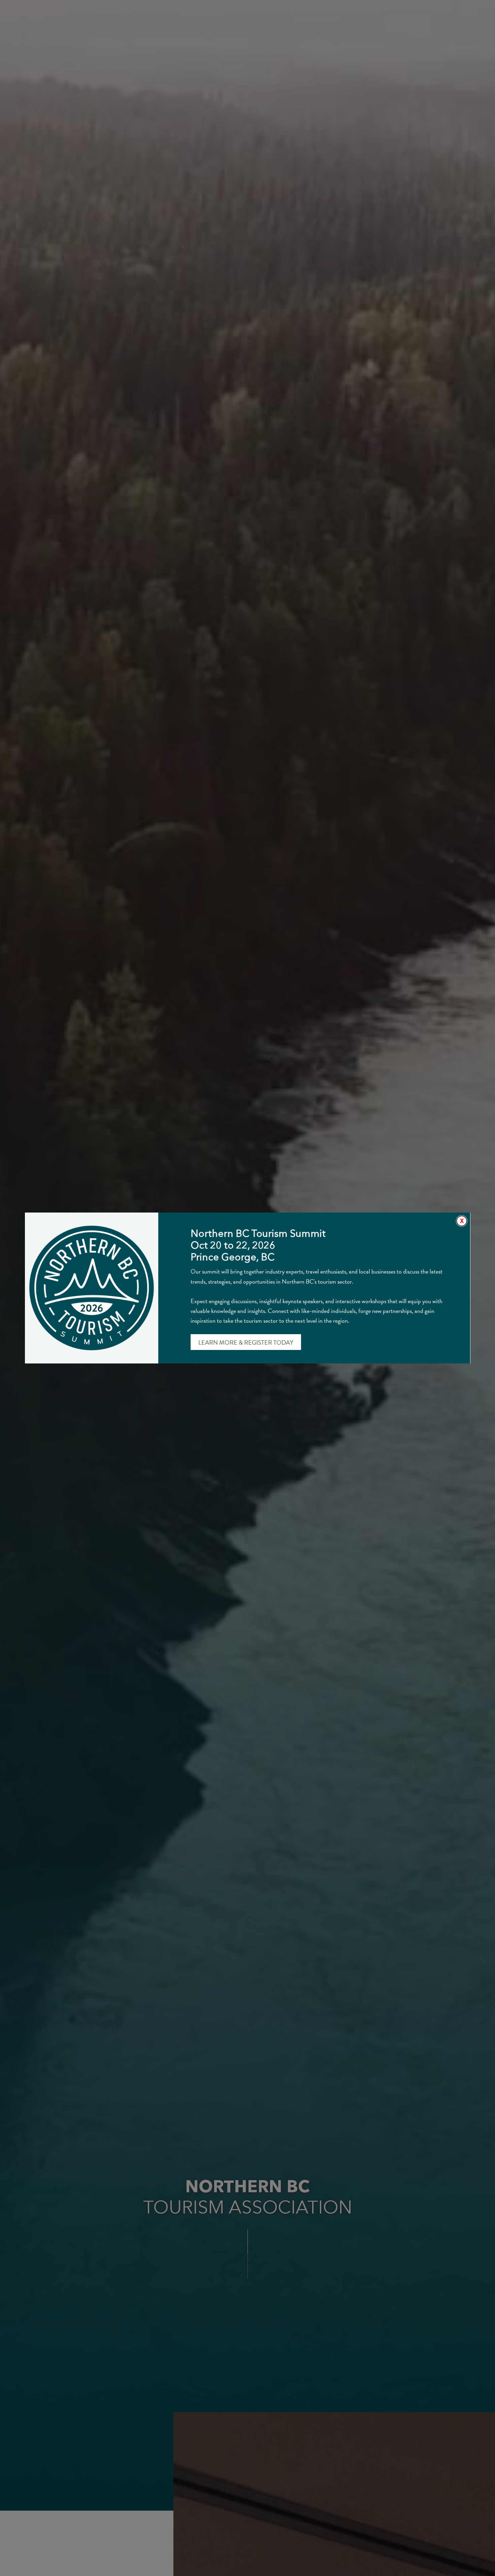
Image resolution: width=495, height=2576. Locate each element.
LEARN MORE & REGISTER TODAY (246, 1342)
